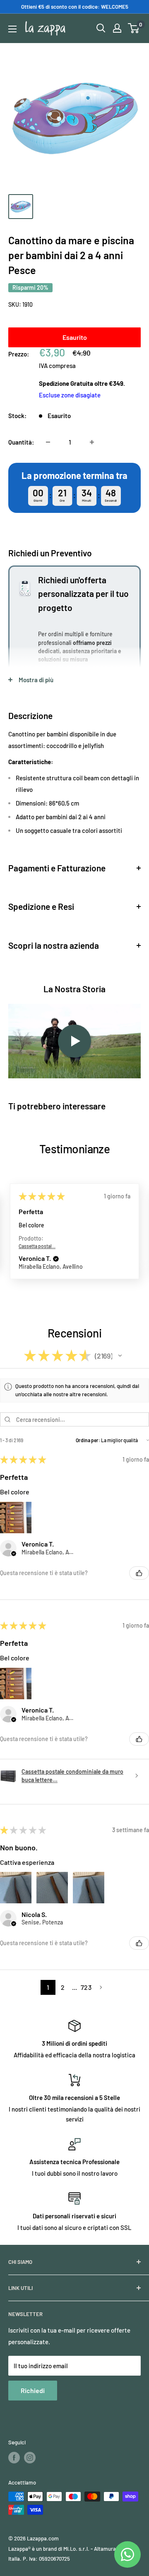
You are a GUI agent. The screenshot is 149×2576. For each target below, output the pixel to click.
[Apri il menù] (12, 29)
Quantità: (21, 442)
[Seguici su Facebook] (14, 2458)
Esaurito (75, 337)
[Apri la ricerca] (101, 28)
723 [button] (86, 1987)
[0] (134, 28)
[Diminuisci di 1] (48, 442)
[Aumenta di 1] (92, 442)
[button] (56, 1259)
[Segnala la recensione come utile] (139, 1573)
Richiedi (33, 2390)
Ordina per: (88, 1440)
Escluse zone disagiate (70, 395)
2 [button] (63, 1987)
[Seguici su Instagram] (30, 2458)
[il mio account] (117, 28)
